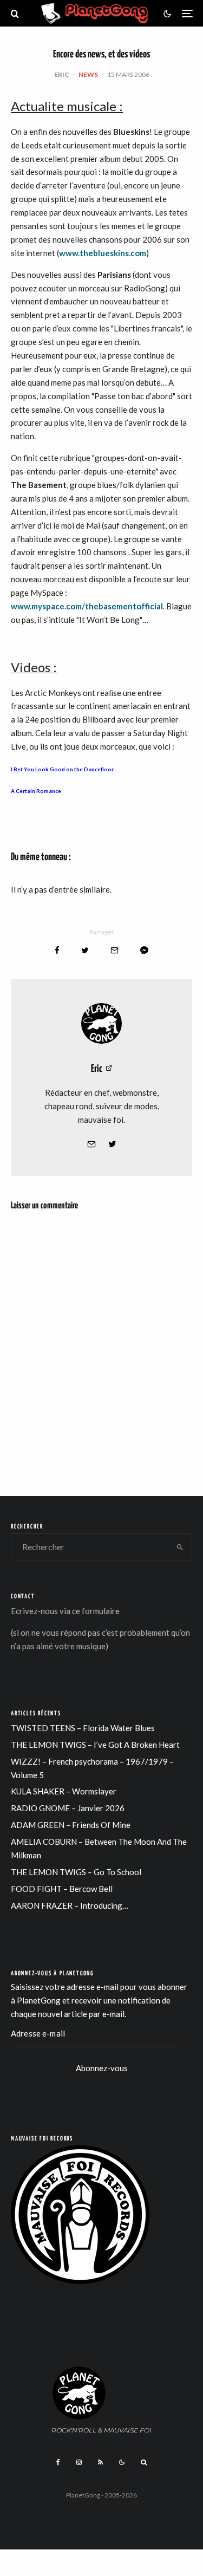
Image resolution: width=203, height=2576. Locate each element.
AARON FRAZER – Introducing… (70, 1905)
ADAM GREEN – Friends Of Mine (71, 1825)
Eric (62, 74)
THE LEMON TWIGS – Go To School (76, 1872)
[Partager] (57, 950)
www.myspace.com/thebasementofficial (87, 606)
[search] (180, 1547)
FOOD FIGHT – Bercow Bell (62, 1889)
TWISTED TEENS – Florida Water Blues (83, 1728)
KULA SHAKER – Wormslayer (64, 1791)
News (88, 74)
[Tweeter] (85, 950)
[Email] (114, 950)
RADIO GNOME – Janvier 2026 (68, 1808)
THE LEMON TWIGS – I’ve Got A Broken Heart (95, 1745)
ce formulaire (96, 1611)
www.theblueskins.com (103, 253)
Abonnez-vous (102, 2068)
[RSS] (100, 2462)
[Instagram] (79, 2462)
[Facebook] (58, 2462)
